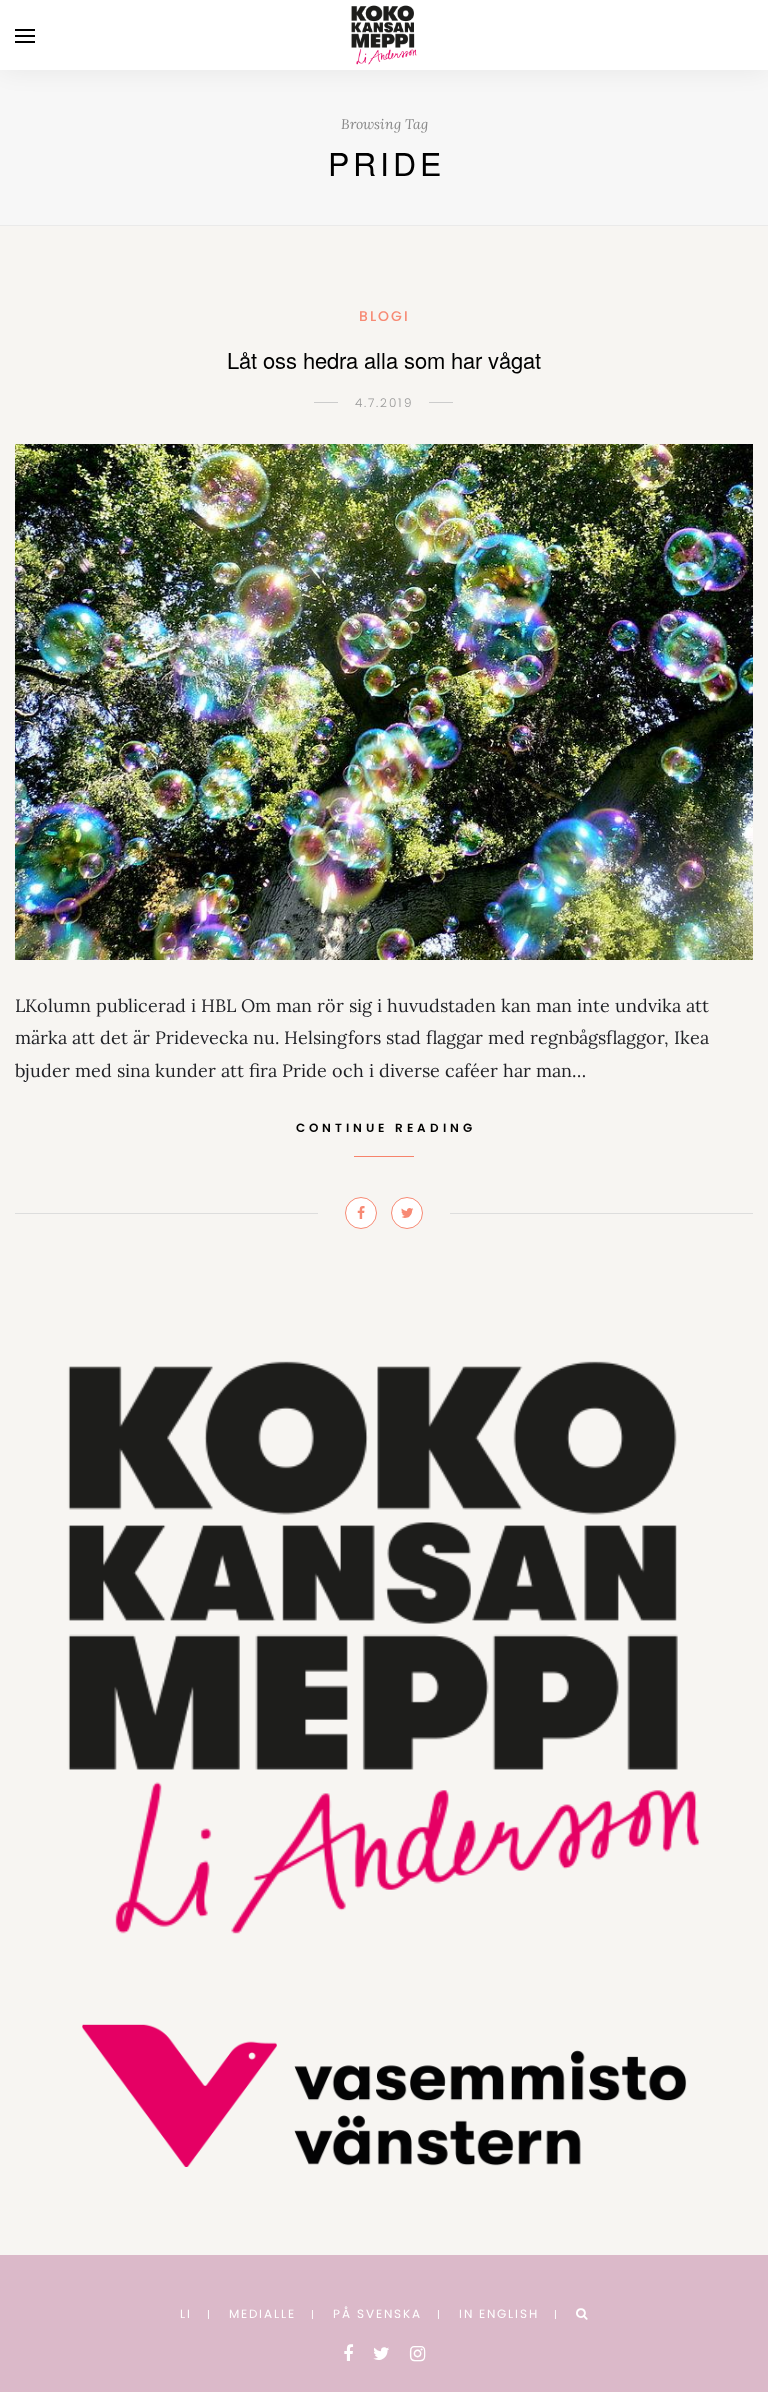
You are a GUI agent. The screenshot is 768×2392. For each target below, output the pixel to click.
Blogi (384, 316)
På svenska (377, 2313)
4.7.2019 (384, 402)
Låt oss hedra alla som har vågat (384, 359)
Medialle (262, 2313)
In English (499, 2313)
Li (186, 2313)
